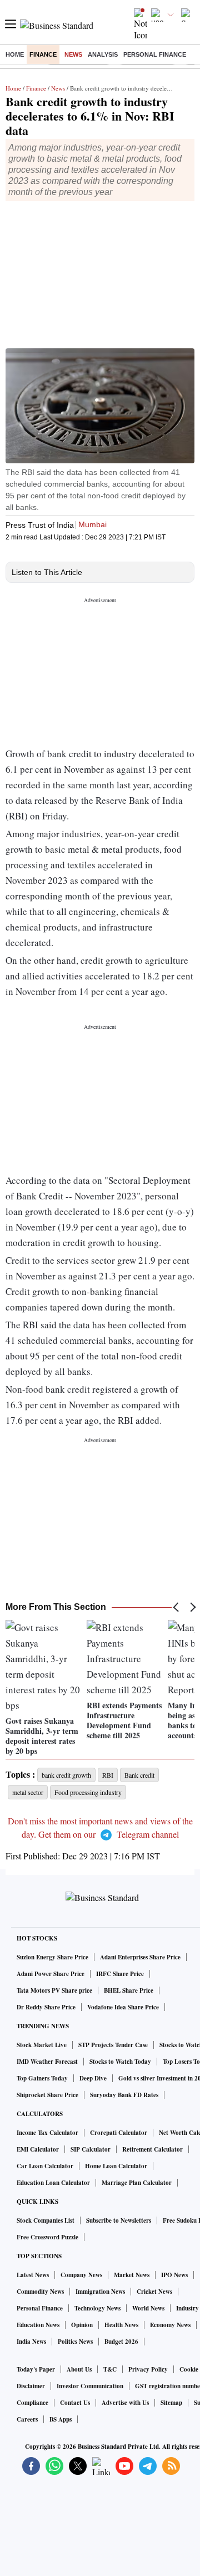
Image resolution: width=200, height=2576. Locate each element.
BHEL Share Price (129, 1990)
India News (31, 2342)
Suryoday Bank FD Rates (124, 2095)
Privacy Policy (148, 2369)
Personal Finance (155, 54)
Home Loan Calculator (116, 2166)
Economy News (170, 2325)
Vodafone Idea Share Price (123, 2007)
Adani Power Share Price (51, 1974)
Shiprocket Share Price (47, 2095)
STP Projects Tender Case (113, 2045)
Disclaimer (31, 2386)
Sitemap (171, 2403)
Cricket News (154, 2292)
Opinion (82, 2325)
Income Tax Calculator (47, 2133)
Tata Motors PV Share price (54, 1990)
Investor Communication (90, 2386)
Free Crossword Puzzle (47, 2237)
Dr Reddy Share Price (46, 2007)
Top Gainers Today (42, 2078)
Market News (132, 2275)
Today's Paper (36, 2369)
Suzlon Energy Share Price (52, 1957)
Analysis (103, 54)
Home (15, 54)
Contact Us (75, 2403)
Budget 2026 (121, 2342)
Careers (27, 2419)
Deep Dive (93, 2078)
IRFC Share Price (120, 1974)
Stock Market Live (42, 2045)
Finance (43, 54)
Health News (121, 2325)
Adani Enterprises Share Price (140, 1957)
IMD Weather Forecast (47, 2062)
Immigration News (100, 2292)
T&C (110, 2369)
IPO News (174, 2275)
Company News (81, 2275)
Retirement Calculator (152, 2149)
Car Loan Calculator (45, 2166)
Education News (38, 2325)
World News (148, 2308)
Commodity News (40, 2292)
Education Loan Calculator (53, 2183)
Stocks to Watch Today (120, 2062)
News (73, 54)
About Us (79, 2369)
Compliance (32, 2403)
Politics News (75, 2342)
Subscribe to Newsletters (119, 2220)
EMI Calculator (38, 2149)
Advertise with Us (125, 2403)
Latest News (33, 2275)
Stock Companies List (46, 2220)
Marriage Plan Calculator (137, 2183)
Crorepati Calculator (119, 2133)
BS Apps (61, 2419)
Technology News (97, 2308)
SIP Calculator (91, 2149)
